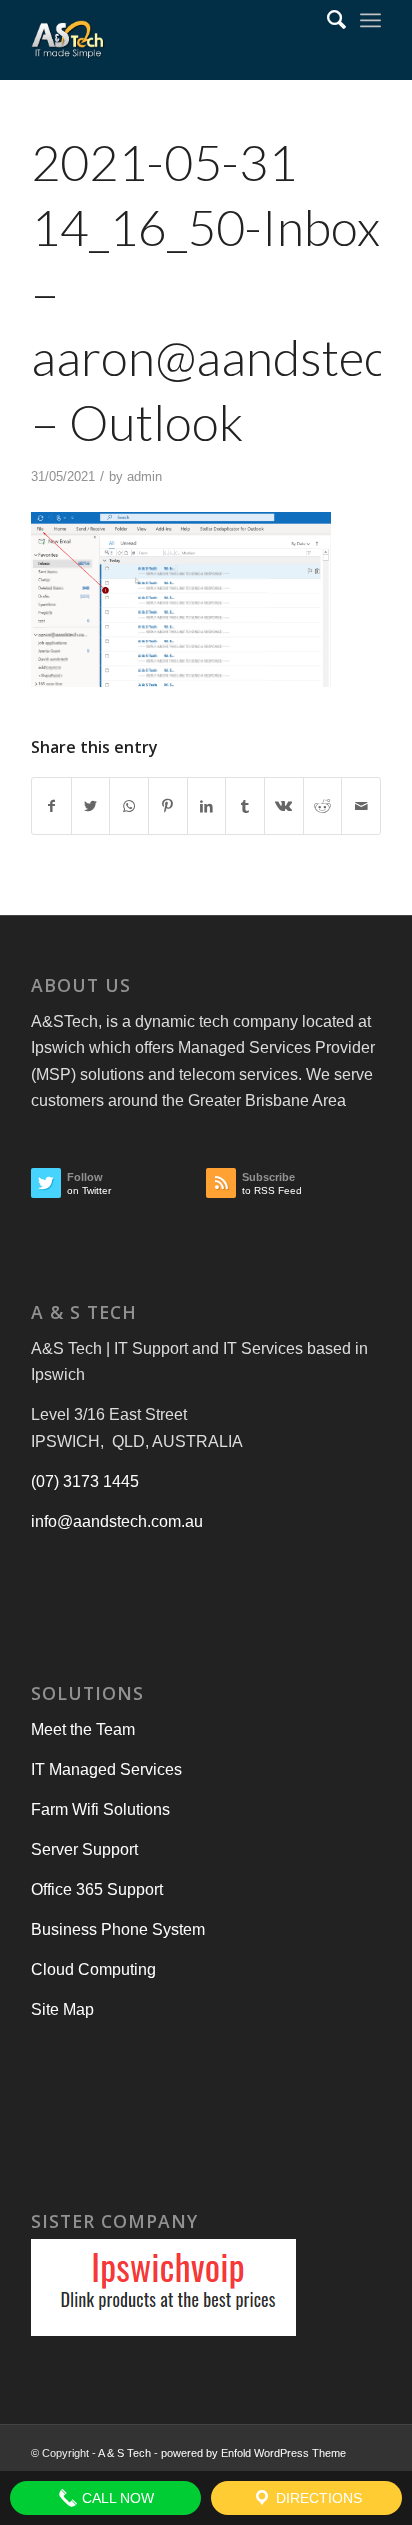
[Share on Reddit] (323, 806)
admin (144, 476)
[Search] (326, 20)
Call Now (116, 2498)
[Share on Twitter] (91, 806)
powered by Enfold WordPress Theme (253, 2453)
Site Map (62, 2009)
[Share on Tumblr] (245, 806)
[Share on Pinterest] (168, 806)
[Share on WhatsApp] (129, 806)
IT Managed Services (106, 1769)
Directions (317, 2498)
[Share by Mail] (361, 806)
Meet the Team (83, 1729)
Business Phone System (118, 1929)
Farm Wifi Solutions (100, 1809)
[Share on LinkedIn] (207, 806)
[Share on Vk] (284, 806)
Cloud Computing (93, 1969)
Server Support (84, 1849)
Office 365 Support (97, 1889)
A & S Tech (124, 2453)
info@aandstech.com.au (117, 1521)
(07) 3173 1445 (85, 1481)
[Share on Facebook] (51, 806)
